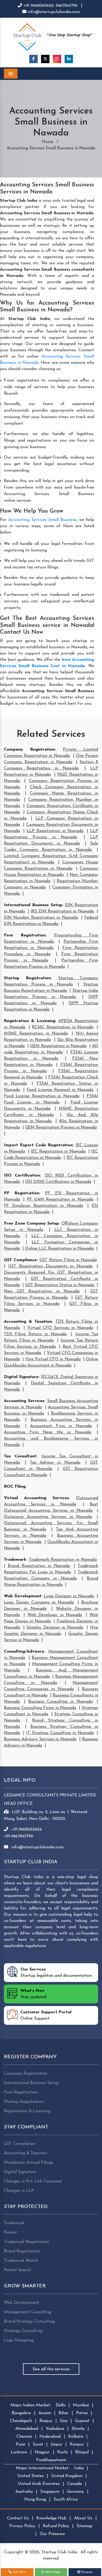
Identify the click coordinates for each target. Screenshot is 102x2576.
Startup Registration (27, 978)
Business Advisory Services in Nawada (40, 1739)
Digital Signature (21, 1377)
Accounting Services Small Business (42, 520)
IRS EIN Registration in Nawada (62, 911)
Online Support (46, 2015)
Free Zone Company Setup (31, 1224)
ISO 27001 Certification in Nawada (58, 1182)
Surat (38, 2444)
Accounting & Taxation (28, 1322)
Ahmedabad (27, 2429)
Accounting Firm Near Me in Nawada (47, 1432)
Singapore (50, 2492)
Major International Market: (43, 2468)
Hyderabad (50, 2437)
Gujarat (82, 2421)
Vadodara (55, 2429)
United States (30, 2476)
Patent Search (17, 2270)
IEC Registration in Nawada (58, 1152)
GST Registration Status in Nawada (60, 1285)
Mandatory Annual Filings (29, 2163)
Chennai (24, 2437)
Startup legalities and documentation (56, 1973)
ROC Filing (15, 1487)
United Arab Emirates (39, 2484)
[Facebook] (33, 59)
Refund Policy (56, 2526)
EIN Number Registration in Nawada (41, 918)
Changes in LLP (19, 2191)
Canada (75, 2484)
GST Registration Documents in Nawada (50, 1266)
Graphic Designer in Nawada (55, 1628)
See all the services (51, 2369)
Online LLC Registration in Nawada (59, 1249)
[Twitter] (45, 59)
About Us (83, 2518)
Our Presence (52, 2534)
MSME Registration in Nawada (36, 1034)
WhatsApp (52, 2572)
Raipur (46, 2421)
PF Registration (22, 1193)
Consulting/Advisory (24, 1652)
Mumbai (81, 2405)
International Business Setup (33, 905)
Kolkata (76, 2437)
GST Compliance (20, 1260)
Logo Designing (19, 2340)
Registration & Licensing (30, 1021)
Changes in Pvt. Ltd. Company (33, 2181)
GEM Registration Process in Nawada (61, 1127)
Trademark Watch (21, 2261)
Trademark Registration (27, 2242)
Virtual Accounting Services (36, 1498)
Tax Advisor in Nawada (55, 1463)
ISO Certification (22, 1176)
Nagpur (42, 2452)
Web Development (23, 1596)
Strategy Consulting (23, 2331)
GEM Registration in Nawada (58, 1046)
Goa (64, 2421)
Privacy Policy (22, 2526)
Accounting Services (24, 1401)
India (79, 2468)
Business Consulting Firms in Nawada (40, 1708)
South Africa (66, 2500)
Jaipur (56, 2444)
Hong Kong (35, 2500)
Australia (24, 2492)
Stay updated (33, 1994)
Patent (10, 2233)
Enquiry (87, 2572)
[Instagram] (57, 59)
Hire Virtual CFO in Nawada (53, 1359)
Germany (75, 2492)
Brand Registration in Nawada (39, 1566)
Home (48, 142)
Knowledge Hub (51, 2518)
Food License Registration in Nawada (42, 1096)
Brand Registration (22, 2251)
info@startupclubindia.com (53, 12)
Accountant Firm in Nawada (61, 1426)
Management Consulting (27, 2312)
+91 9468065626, (39, 6)
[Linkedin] (69, 59)
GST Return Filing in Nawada (68, 1260)
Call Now (19, 2572)
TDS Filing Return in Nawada (35, 1334)
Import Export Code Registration (38, 1145)
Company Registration (29, 750)
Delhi (61, 2405)
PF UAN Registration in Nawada (60, 1200)
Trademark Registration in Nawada (63, 1560)
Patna (82, 2413)
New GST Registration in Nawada (42, 1291)
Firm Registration (25, 935)
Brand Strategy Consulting (29, 2322)
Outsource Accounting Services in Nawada (48, 1517)
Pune (20, 2444)
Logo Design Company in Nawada (39, 1602)
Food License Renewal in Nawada (60, 1090)
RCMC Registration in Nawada (63, 1027)
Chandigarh (21, 2421)
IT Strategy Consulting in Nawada (60, 1733)
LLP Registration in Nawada (55, 831)
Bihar (64, 2413)
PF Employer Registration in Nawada (43, 1206)
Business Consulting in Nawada (60, 1702)
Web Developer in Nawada (55, 1615)
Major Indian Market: (31, 2405)
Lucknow (19, 2452)
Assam (45, 2413)
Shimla (78, 2429)
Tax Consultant (20, 1456)
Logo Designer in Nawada (69, 1596)
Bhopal (82, 2452)
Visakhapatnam (51, 2460)
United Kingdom (67, 2476)
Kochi (63, 2452)
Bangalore (21, 2413)
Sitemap (85, 2526)
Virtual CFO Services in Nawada (60, 1328)
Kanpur (77, 2444)
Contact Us (18, 2518)
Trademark (15, 1560)
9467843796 (67, 6)
